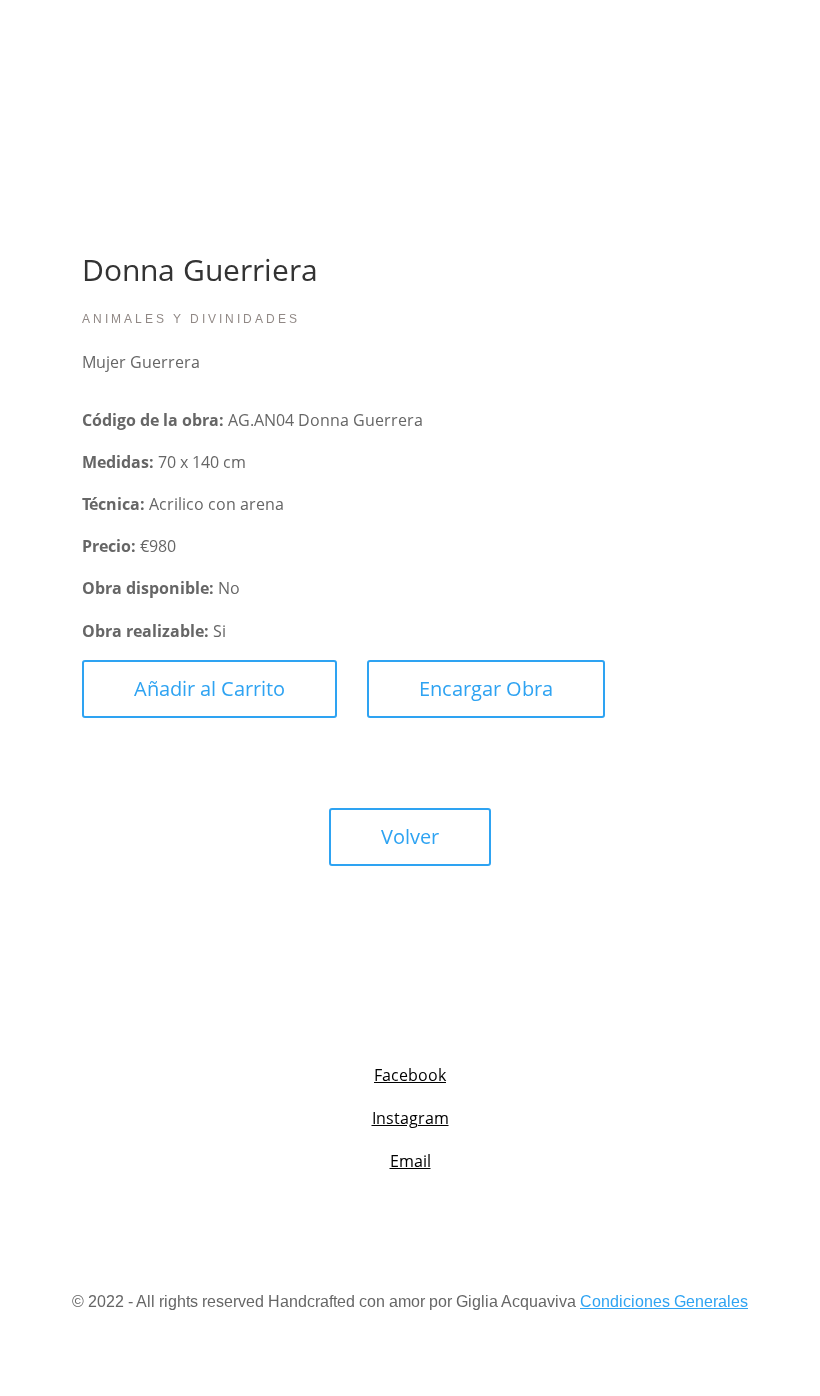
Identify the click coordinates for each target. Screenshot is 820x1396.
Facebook (410, 1075)
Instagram (410, 1118)
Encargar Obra (486, 688)
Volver (410, 836)
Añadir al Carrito (209, 688)
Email (410, 1161)
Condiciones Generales (664, 1301)
